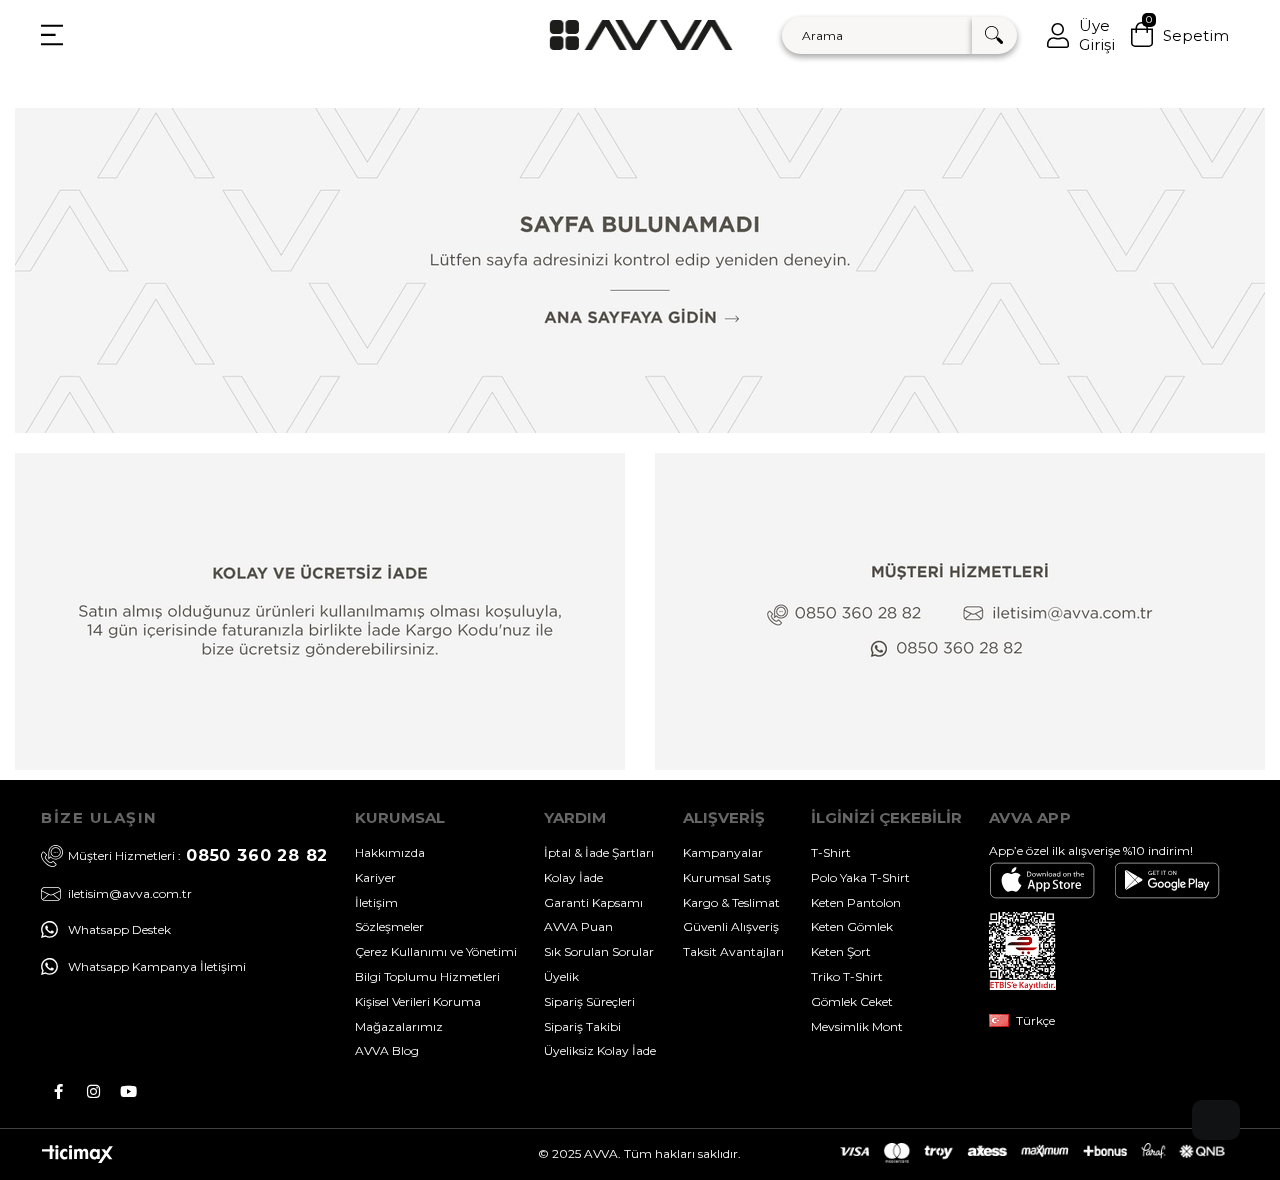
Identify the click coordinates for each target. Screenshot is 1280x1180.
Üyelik (561, 976)
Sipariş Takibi (582, 1026)
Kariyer (375, 877)
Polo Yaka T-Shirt (860, 877)
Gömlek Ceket (852, 1001)
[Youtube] (128, 1091)
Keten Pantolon (856, 902)
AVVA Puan (578, 926)
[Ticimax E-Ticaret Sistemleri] (77, 1158)
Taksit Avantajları (733, 951)
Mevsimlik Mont (857, 1026)
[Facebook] (58, 1091)
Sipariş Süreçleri (589, 1001)
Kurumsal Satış (727, 877)
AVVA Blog (387, 1050)
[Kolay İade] (320, 611)
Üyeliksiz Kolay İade (600, 1050)
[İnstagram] (93, 1091)
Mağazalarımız (399, 1026)
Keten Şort (841, 951)
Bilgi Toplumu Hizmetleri (427, 976)
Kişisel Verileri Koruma (418, 1001)
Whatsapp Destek (119, 929)
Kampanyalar (723, 852)
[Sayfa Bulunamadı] (640, 270)
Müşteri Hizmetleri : (198, 855)
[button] (1216, 1120)
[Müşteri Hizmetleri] (960, 611)
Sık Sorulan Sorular (599, 951)
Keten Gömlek (852, 926)
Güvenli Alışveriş (731, 926)
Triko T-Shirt (847, 976)
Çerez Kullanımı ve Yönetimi (436, 951)
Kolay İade (573, 877)
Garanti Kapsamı (593, 902)
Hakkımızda (390, 852)
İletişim (376, 902)
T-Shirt (831, 852)
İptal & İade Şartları (599, 852)
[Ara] (994, 35)
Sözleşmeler (389, 926)
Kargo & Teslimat (731, 902)
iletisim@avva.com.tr (130, 894)
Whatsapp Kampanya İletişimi (157, 966)
